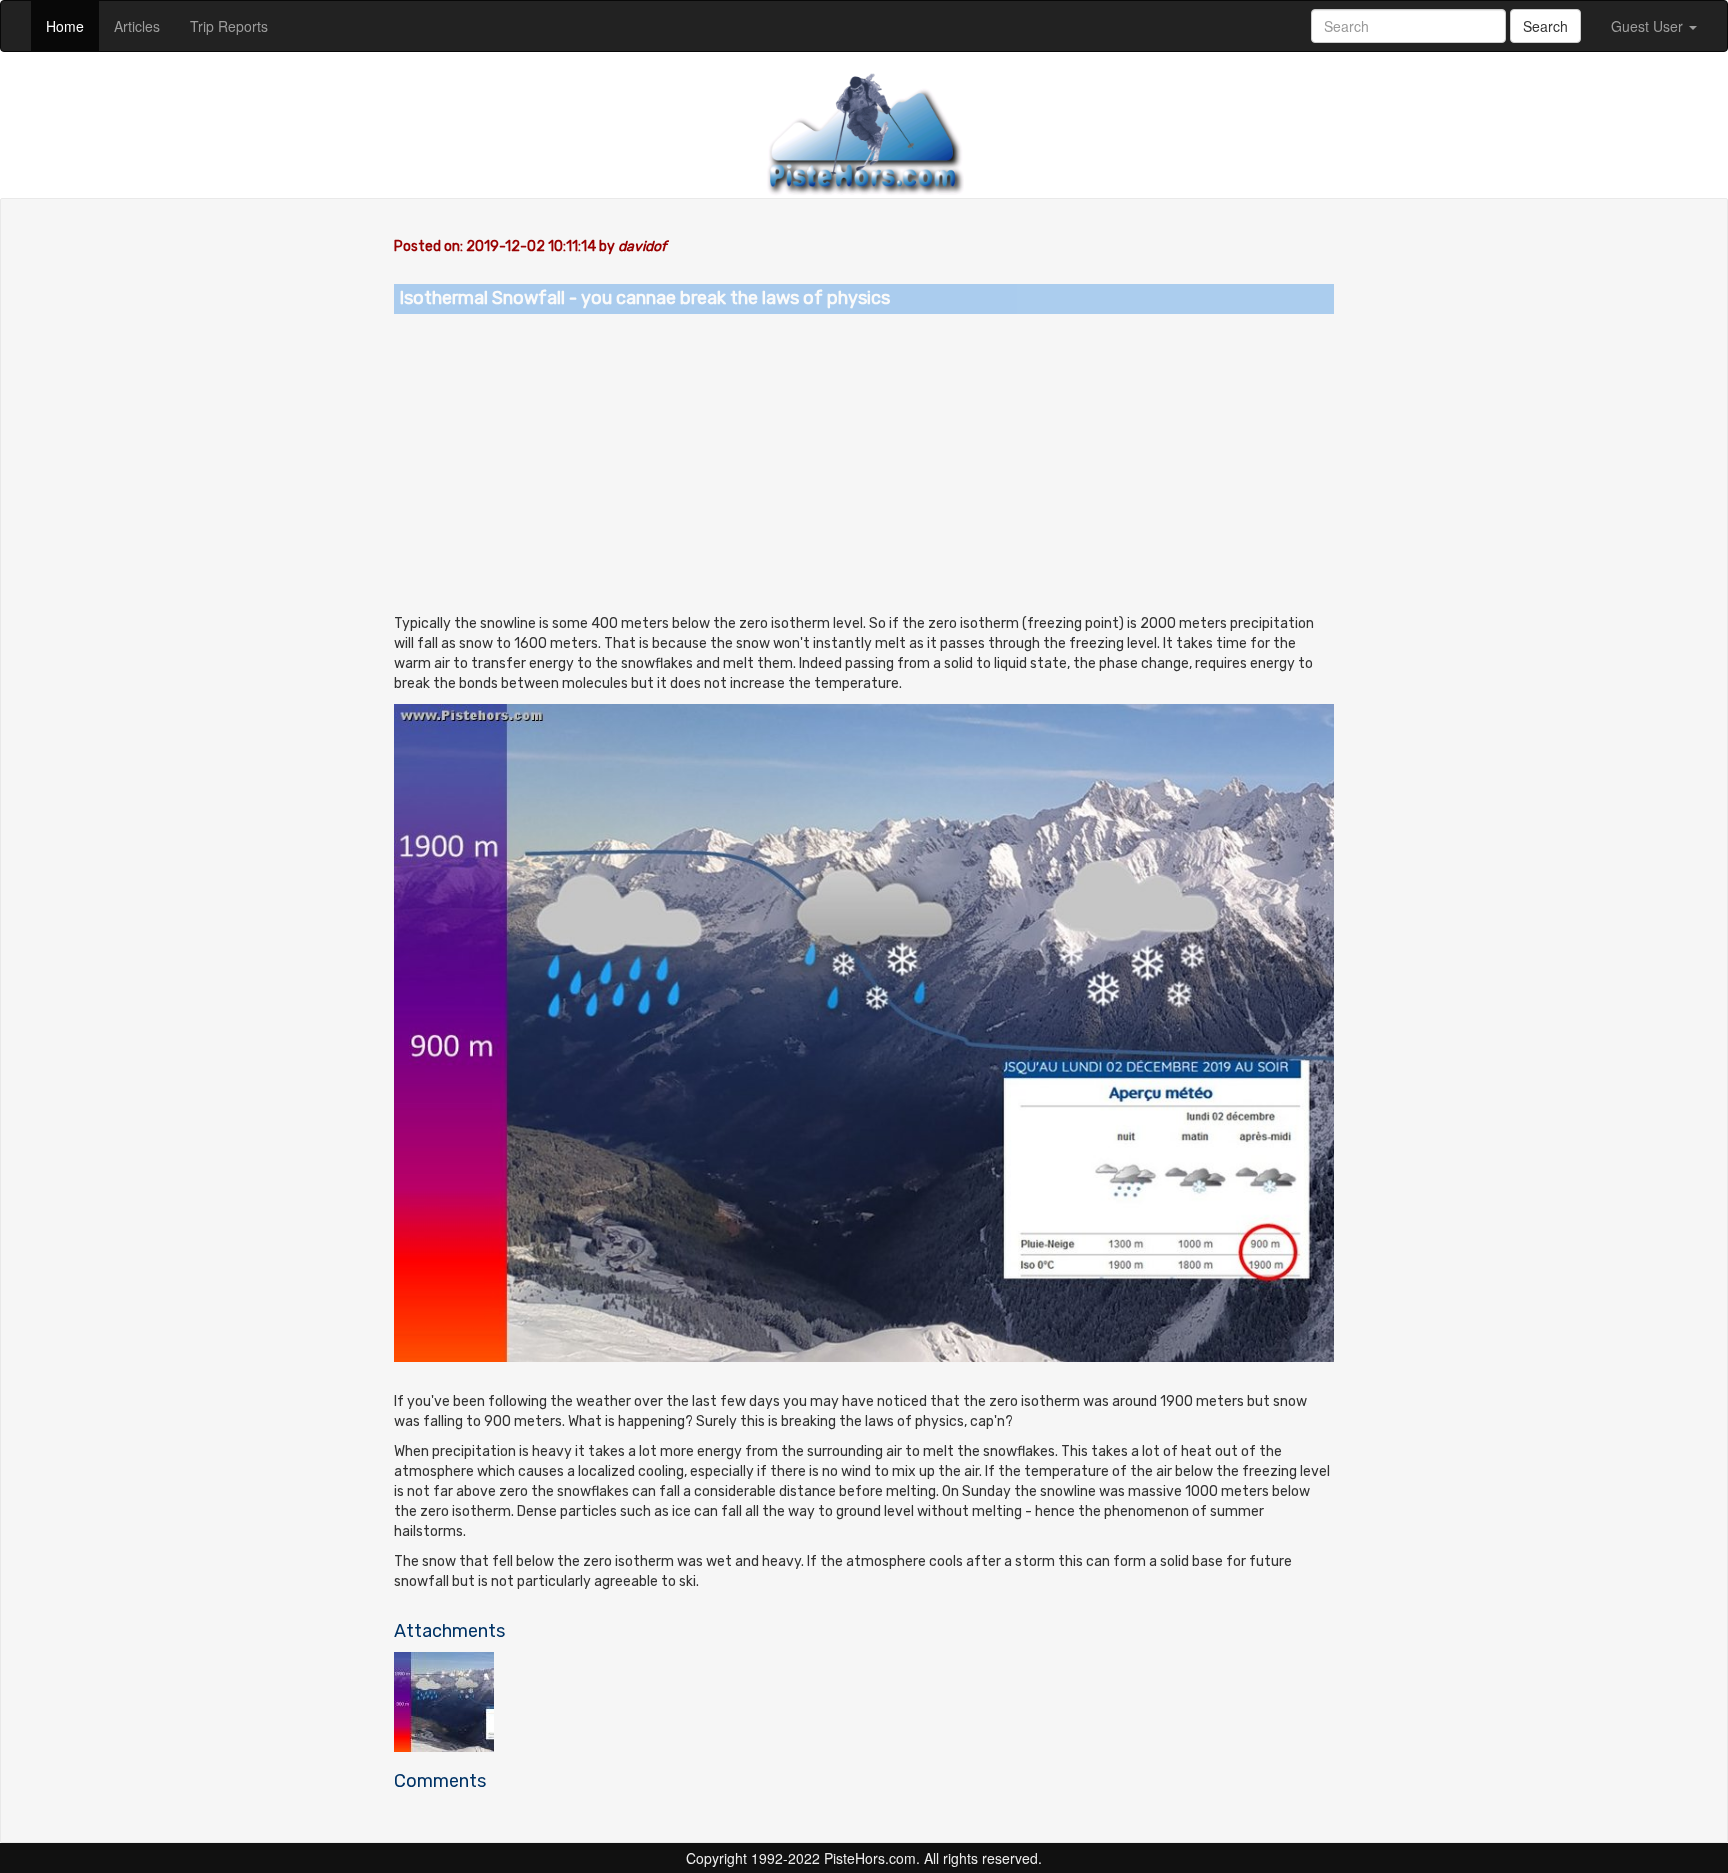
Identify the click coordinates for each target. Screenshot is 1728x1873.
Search (1545, 26)
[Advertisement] (864, 464)
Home (72, 25)
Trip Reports (236, 25)
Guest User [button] (1649, 26)
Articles (144, 25)
